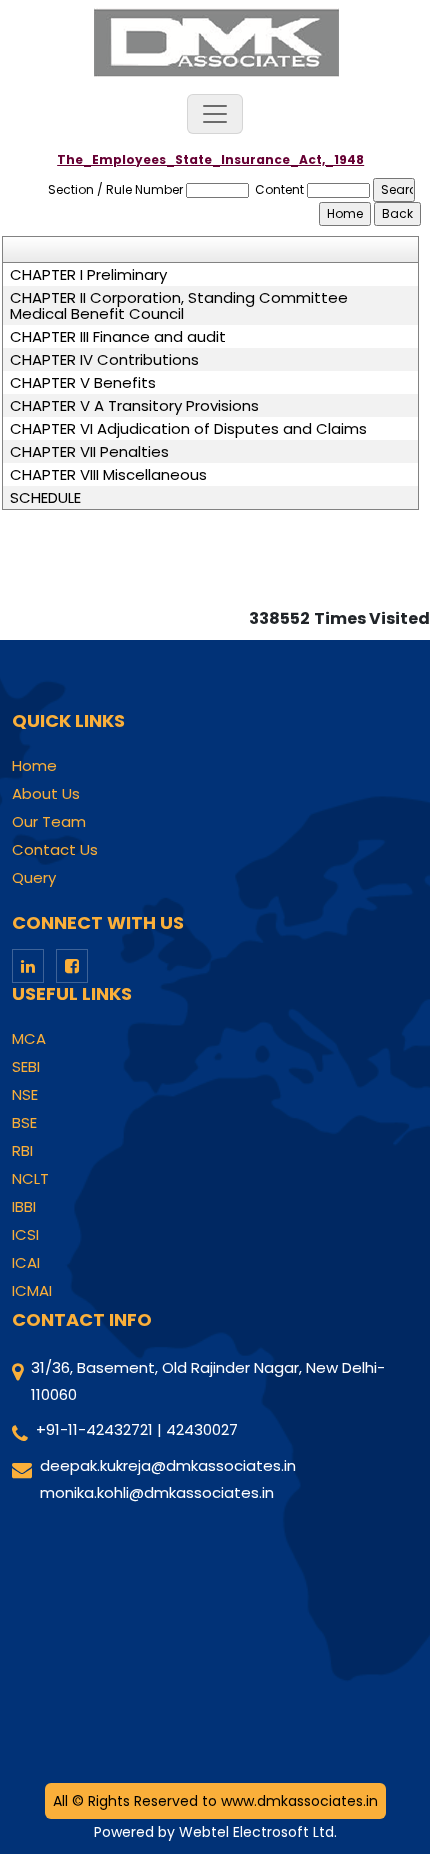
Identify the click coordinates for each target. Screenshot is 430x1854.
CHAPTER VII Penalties (89, 452)
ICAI (26, 1263)
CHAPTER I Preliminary (88, 275)
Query (34, 878)
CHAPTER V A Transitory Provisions (134, 406)
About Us (46, 794)
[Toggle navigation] (215, 114)
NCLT (30, 1179)
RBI (22, 1151)
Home (34, 766)
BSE (24, 1123)
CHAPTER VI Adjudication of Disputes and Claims (188, 429)
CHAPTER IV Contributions (104, 360)
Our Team (49, 822)
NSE (25, 1095)
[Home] (215, 41)
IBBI (24, 1207)
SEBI (26, 1067)
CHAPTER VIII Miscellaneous (108, 475)
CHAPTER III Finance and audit (118, 337)
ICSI (25, 1235)
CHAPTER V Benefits (83, 383)
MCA (29, 1039)
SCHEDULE (45, 498)
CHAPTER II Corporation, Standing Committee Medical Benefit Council (179, 306)
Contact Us (55, 850)
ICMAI (32, 1291)
